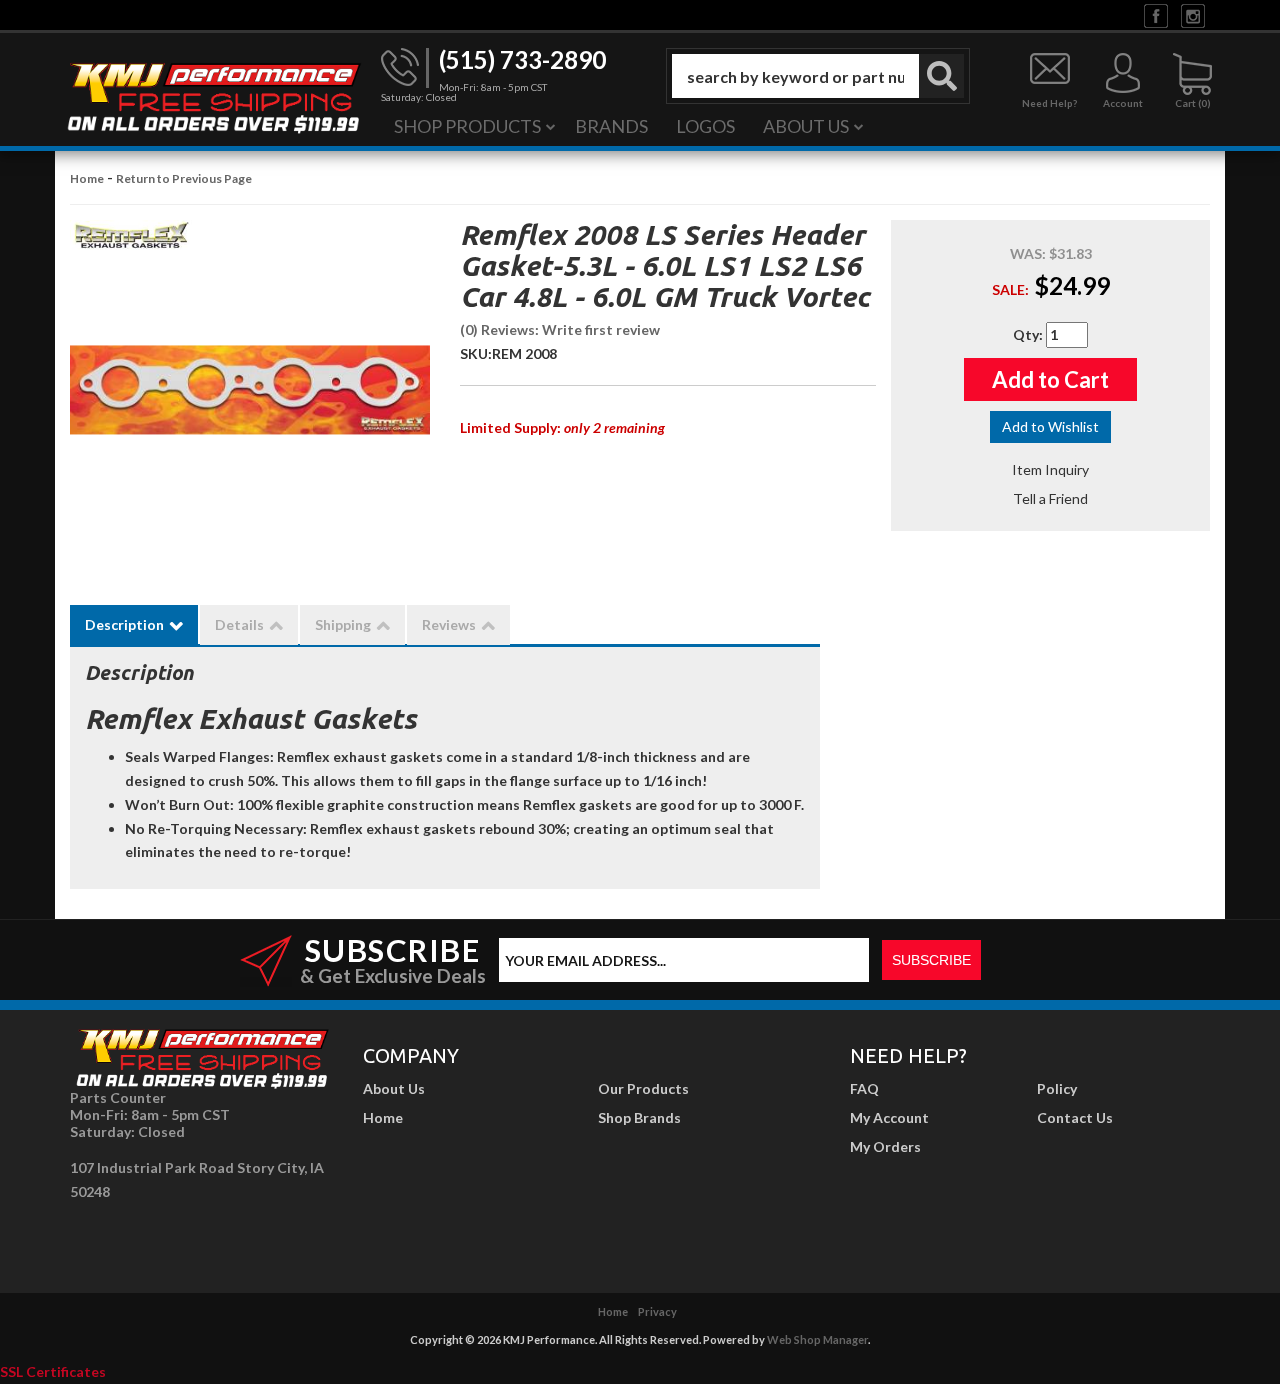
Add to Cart (1050, 379)
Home (87, 178)
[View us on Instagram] (1193, 14)
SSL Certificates (53, 1371)
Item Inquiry (1050, 469)
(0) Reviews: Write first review (560, 329)
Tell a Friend (1050, 498)
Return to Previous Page (184, 178)
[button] (818, 76)
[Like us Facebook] (1156, 14)
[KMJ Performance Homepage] (213, 96)
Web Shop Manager (817, 1339)
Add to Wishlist (1050, 426)
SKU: (476, 353)
